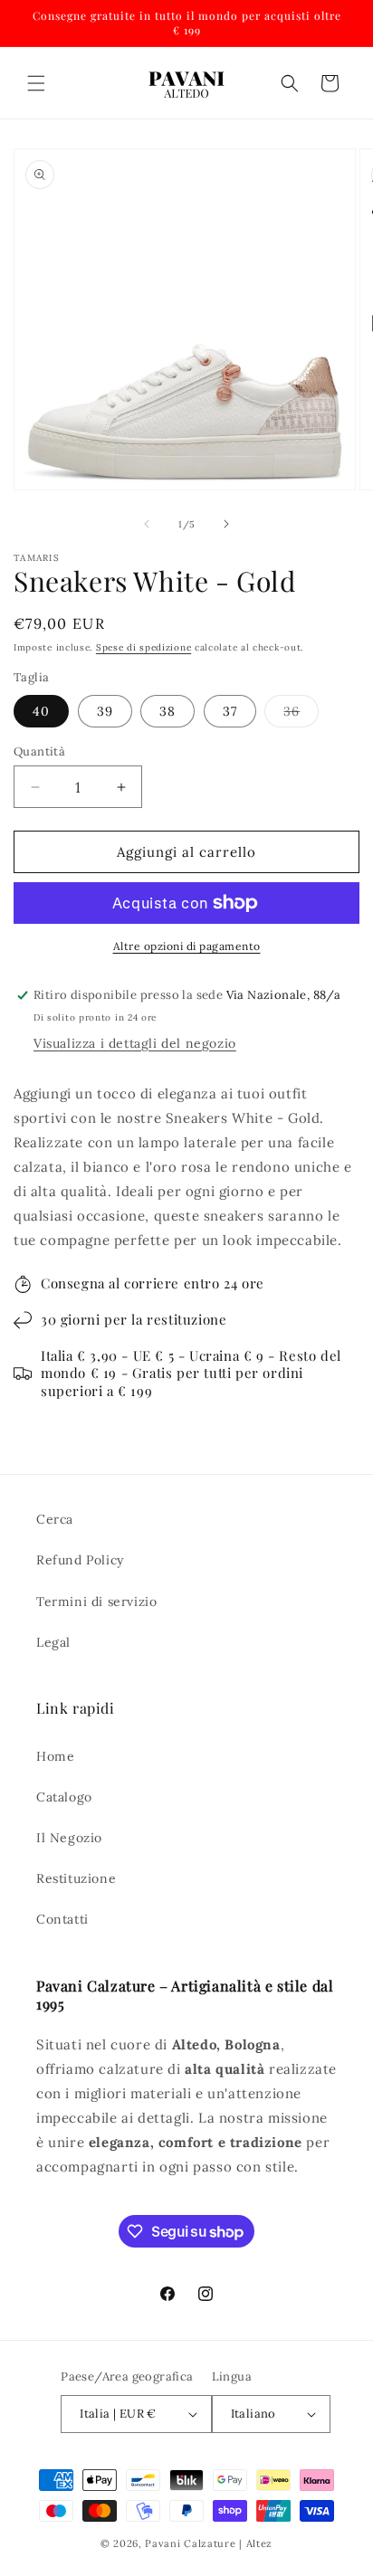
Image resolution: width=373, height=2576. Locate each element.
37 (230, 711)
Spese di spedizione (143, 647)
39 (105, 711)
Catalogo (64, 1797)
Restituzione (76, 1878)
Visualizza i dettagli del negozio (135, 1043)
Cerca (55, 1519)
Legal (53, 1642)
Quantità (39, 751)
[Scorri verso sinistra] (147, 524)
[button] (36, 83)
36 (301, 715)
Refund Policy (80, 1560)
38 (167, 711)
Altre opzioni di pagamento (187, 946)
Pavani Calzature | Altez (209, 2543)
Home (55, 1756)
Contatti (62, 1919)
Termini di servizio (96, 1602)
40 (41, 711)
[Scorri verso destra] (226, 524)
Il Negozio (69, 1838)
